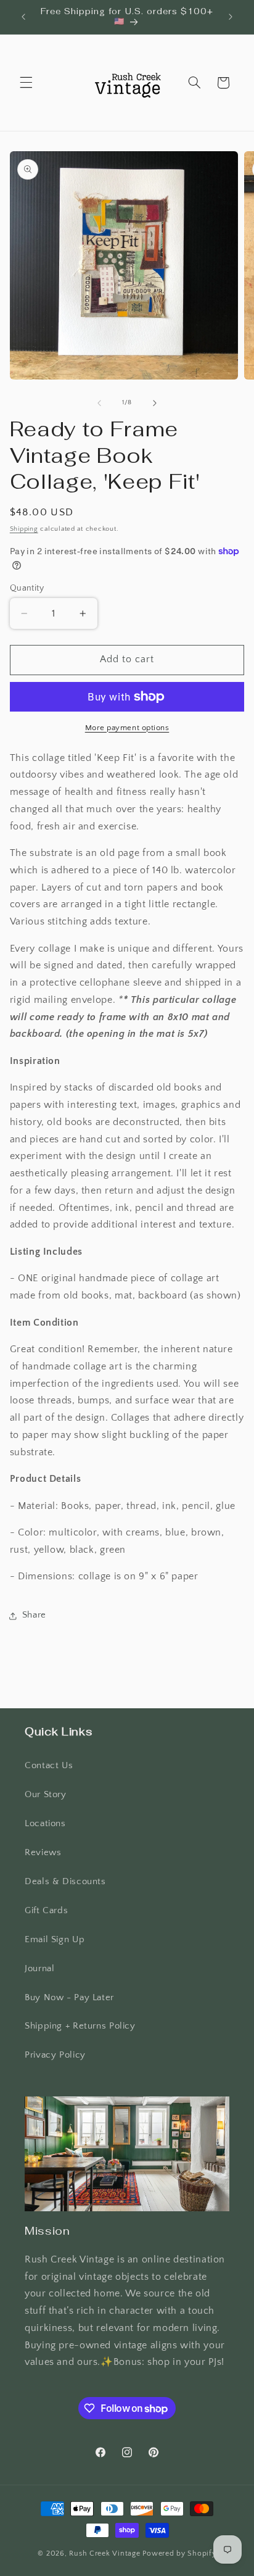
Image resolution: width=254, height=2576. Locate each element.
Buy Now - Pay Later (69, 1998)
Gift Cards (46, 1911)
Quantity (27, 588)
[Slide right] (155, 403)
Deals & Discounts (65, 1882)
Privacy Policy (55, 2055)
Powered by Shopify (179, 2553)
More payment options (127, 728)
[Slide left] (99, 403)
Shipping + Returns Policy (80, 2026)
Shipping (24, 529)
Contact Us (49, 1766)
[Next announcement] (231, 17)
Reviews (43, 1853)
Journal (39, 1969)
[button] (26, 83)
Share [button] (34, 1615)
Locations (45, 1824)
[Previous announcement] (23, 17)
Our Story (46, 1795)
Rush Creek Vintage (104, 2553)
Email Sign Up (55, 1940)
